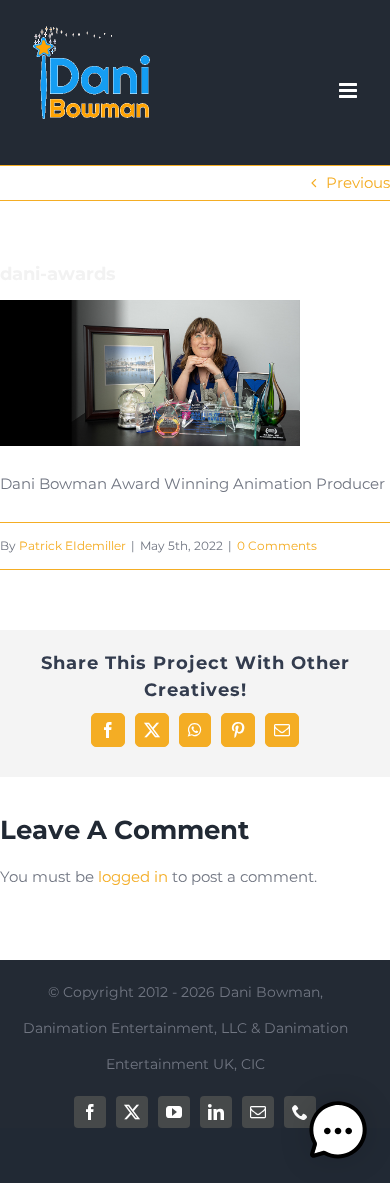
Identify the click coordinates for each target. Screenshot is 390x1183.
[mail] (258, 1112)
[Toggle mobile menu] (349, 90)
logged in (133, 876)
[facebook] (90, 1112)
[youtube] (174, 1112)
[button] (338, 1131)
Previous (358, 182)
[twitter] (132, 1112)
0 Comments (277, 545)
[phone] (300, 1112)
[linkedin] (216, 1112)
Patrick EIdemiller (72, 545)
